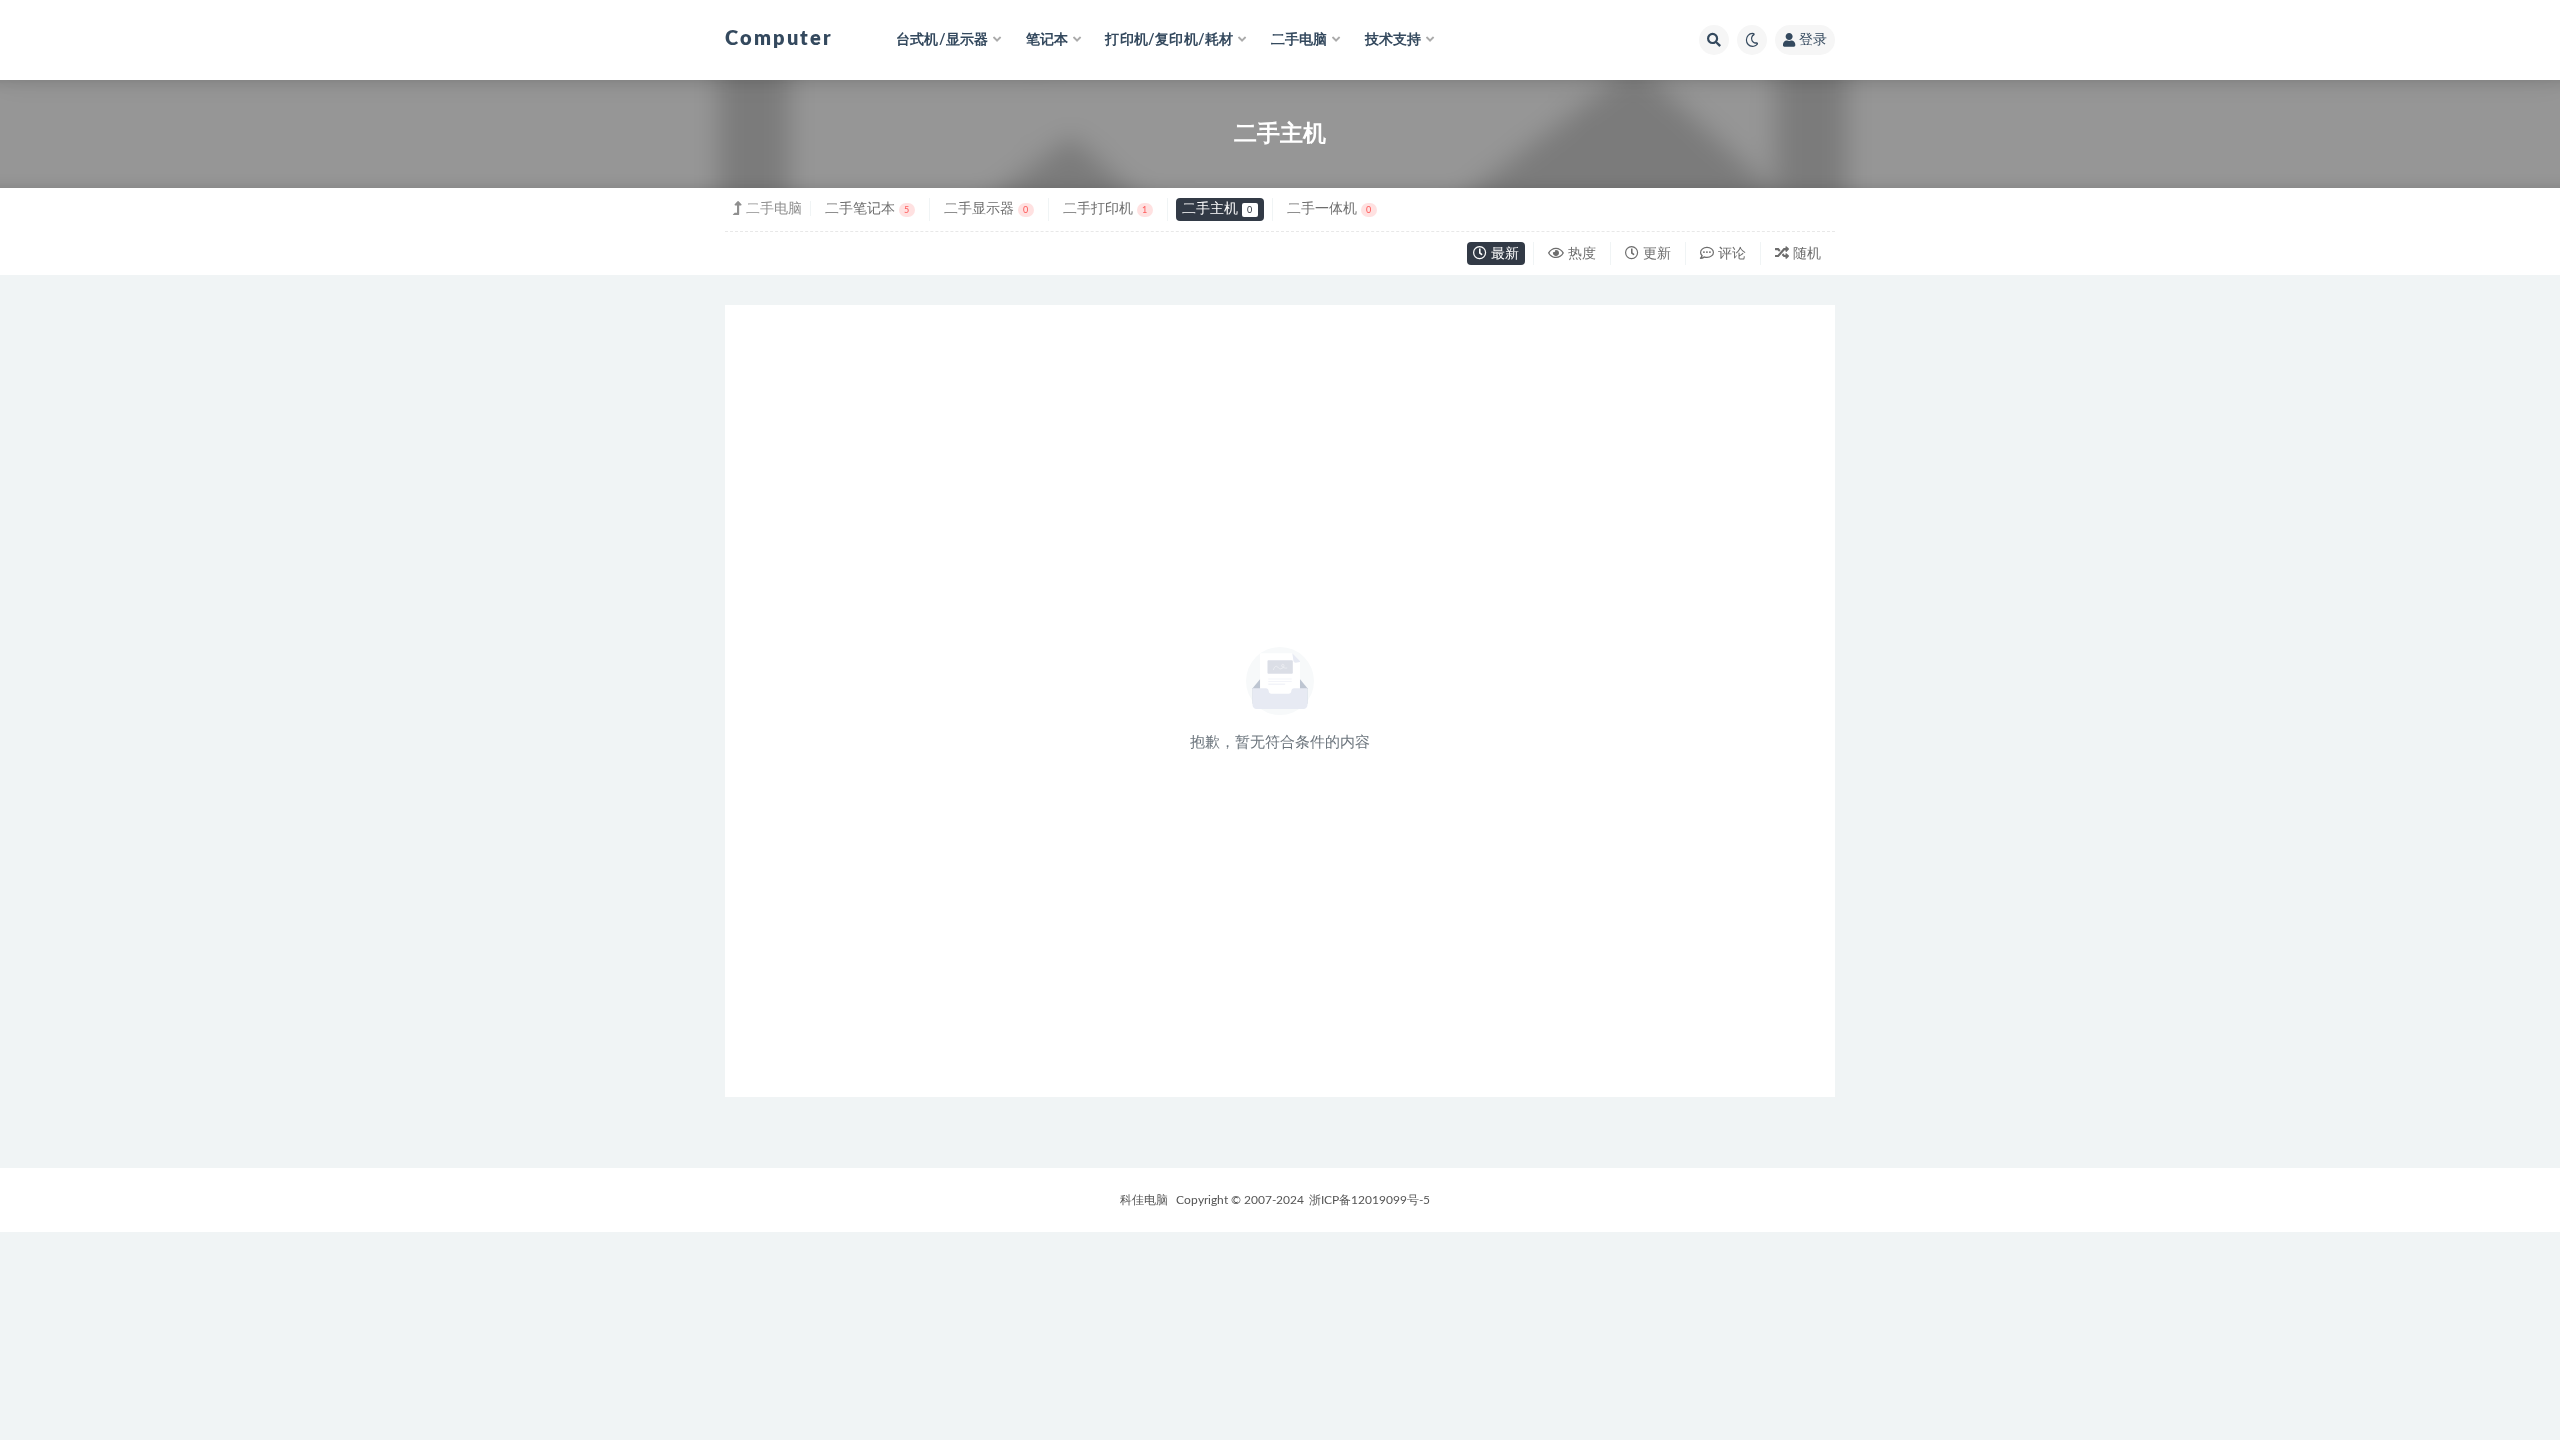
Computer (779, 39)
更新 (1655, 254)
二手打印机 (1105, 209)
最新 (1503, 254)
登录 (1813, 40)
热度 (1580, 254)
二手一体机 (1329, 209)
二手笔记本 (867, 209)
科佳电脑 (1144, 1200)
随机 (1805, 254)
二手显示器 (986, 209)
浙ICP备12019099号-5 (1369, 1200)
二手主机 (1217, 209)
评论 (1730, 254)
